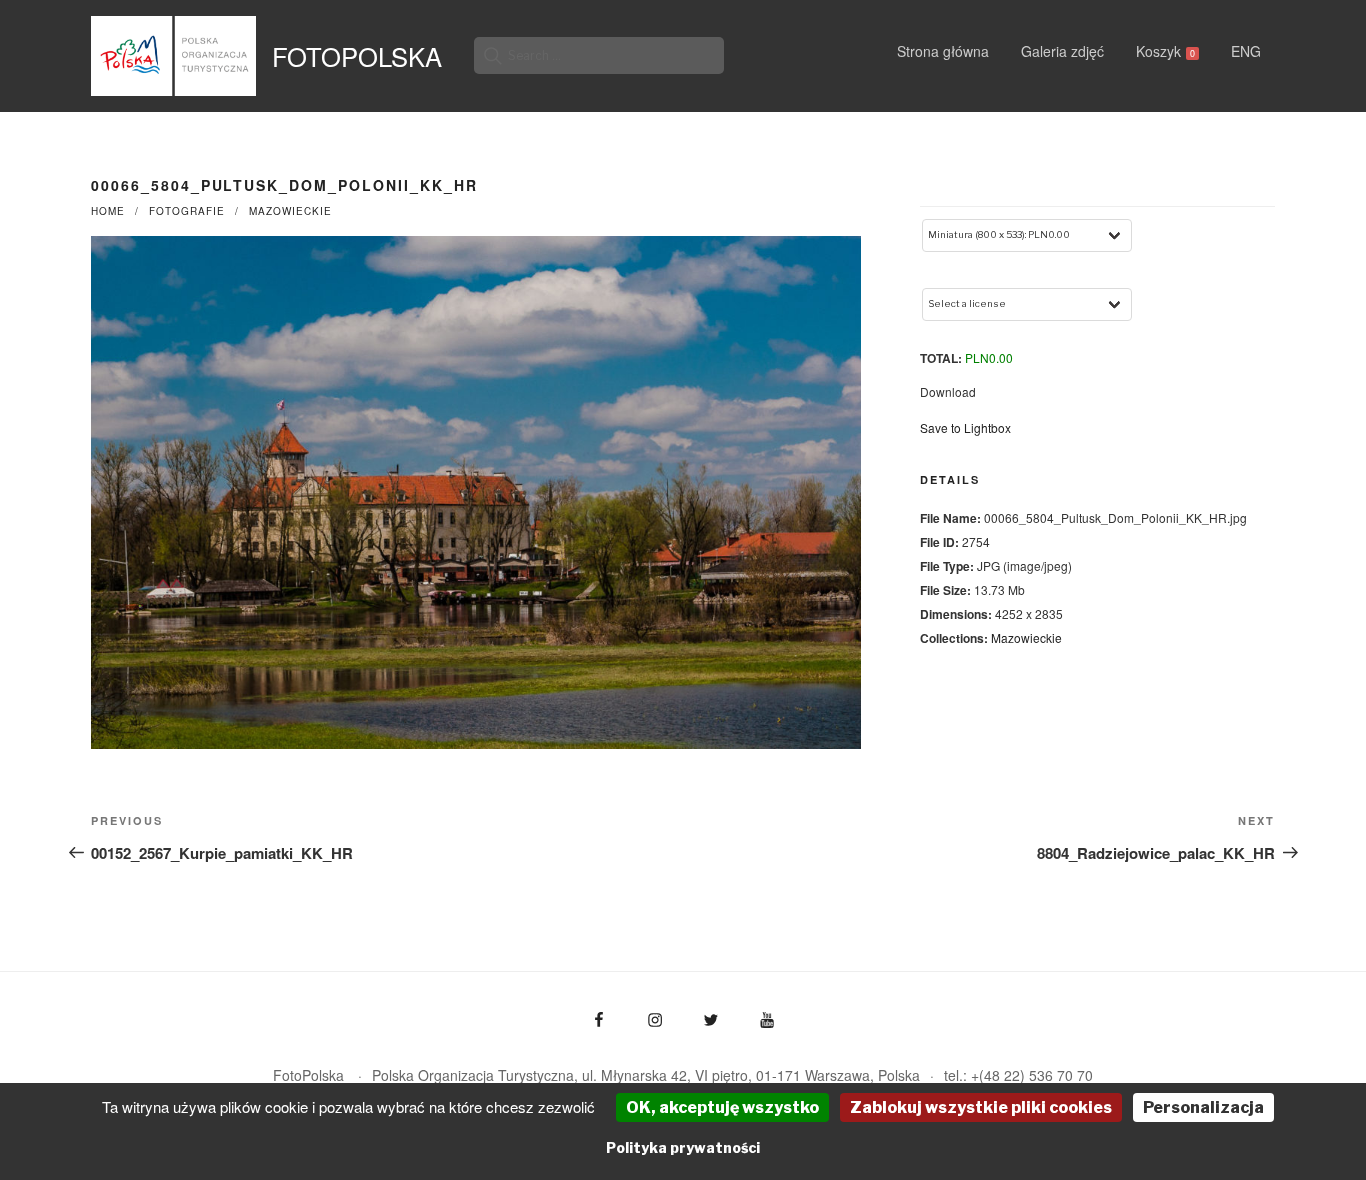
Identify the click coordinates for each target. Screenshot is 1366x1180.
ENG (1246, 51)
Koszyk (1165, 51)
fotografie (187, 211)
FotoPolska (357, 56)
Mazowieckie (290, 211)
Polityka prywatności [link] (683, 1147)
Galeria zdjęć (1062, 51)
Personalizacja (1203, 1107)
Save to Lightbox (965, 427)
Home (108, 211)
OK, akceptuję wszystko (722, 1107)
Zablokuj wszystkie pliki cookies (981, 1107)
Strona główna (943, 51)
